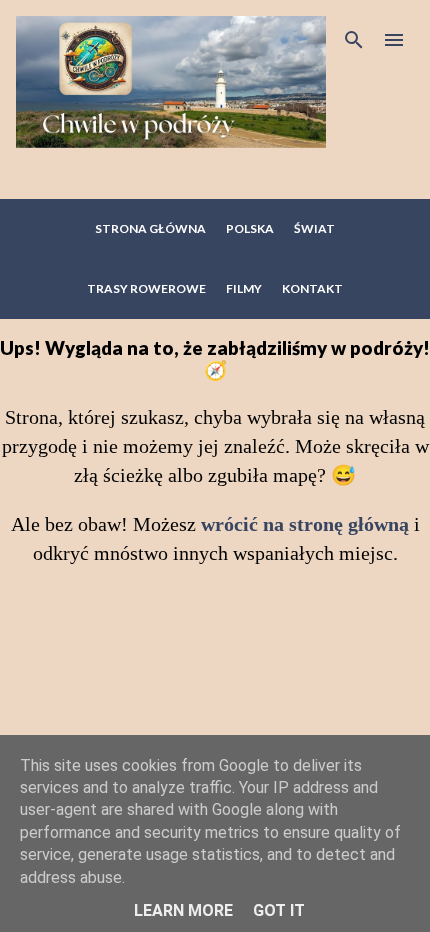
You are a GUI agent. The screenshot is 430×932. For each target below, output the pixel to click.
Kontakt (312, 288)
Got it (279, 910)
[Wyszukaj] (354, 40)
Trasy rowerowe (146, 288)
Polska (250, 228)
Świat (314, 228)
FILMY (244, 288)
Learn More (183, 910)
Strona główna (150, 228)
